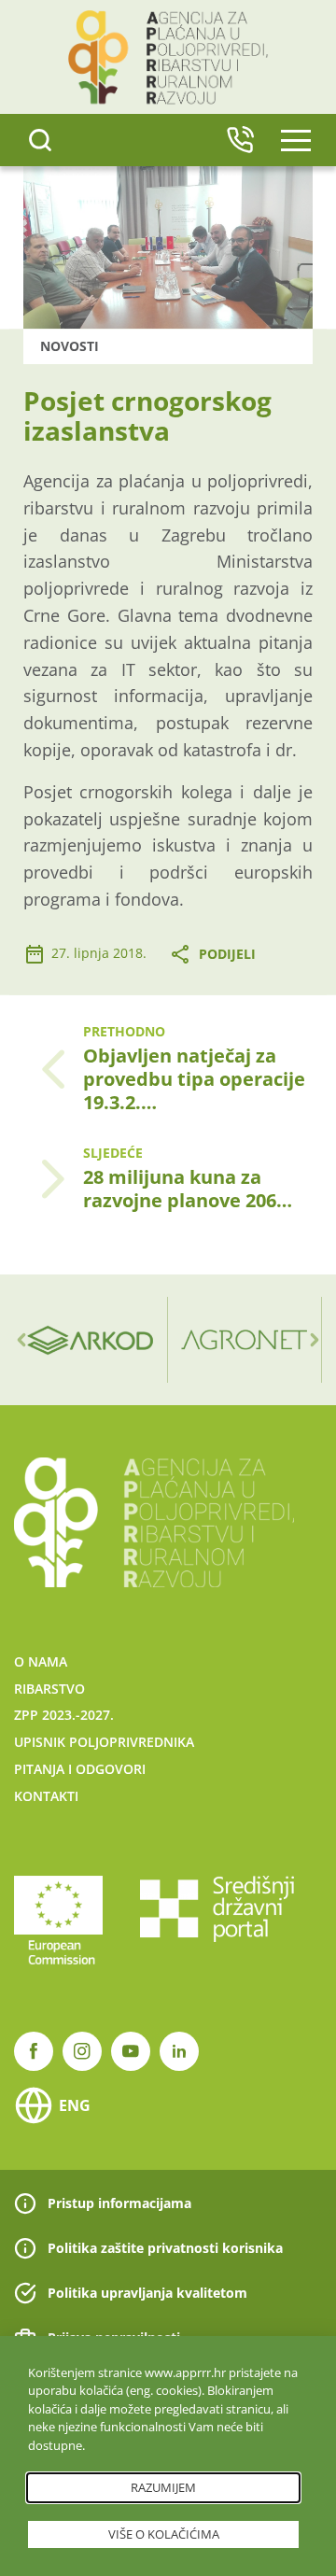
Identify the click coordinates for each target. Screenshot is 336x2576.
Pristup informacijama (119, 2203)
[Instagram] (82, 2051)
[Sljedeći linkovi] (315, 1340)
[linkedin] (179, 2051)
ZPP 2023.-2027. (64, 1715)
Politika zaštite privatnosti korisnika (165, 2248)
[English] (240, 140)
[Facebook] (34, 2051)
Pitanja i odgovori (80, 1769)
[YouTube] (131, 2051)
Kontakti (46, 1796)
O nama (41, 1661)
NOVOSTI (70, 346)
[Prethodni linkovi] (21, 1340)
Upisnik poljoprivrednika (104, 1742)
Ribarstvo (49, 1689)
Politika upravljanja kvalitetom (147, 2293)
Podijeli (227, 954)
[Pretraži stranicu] (40, 140)
